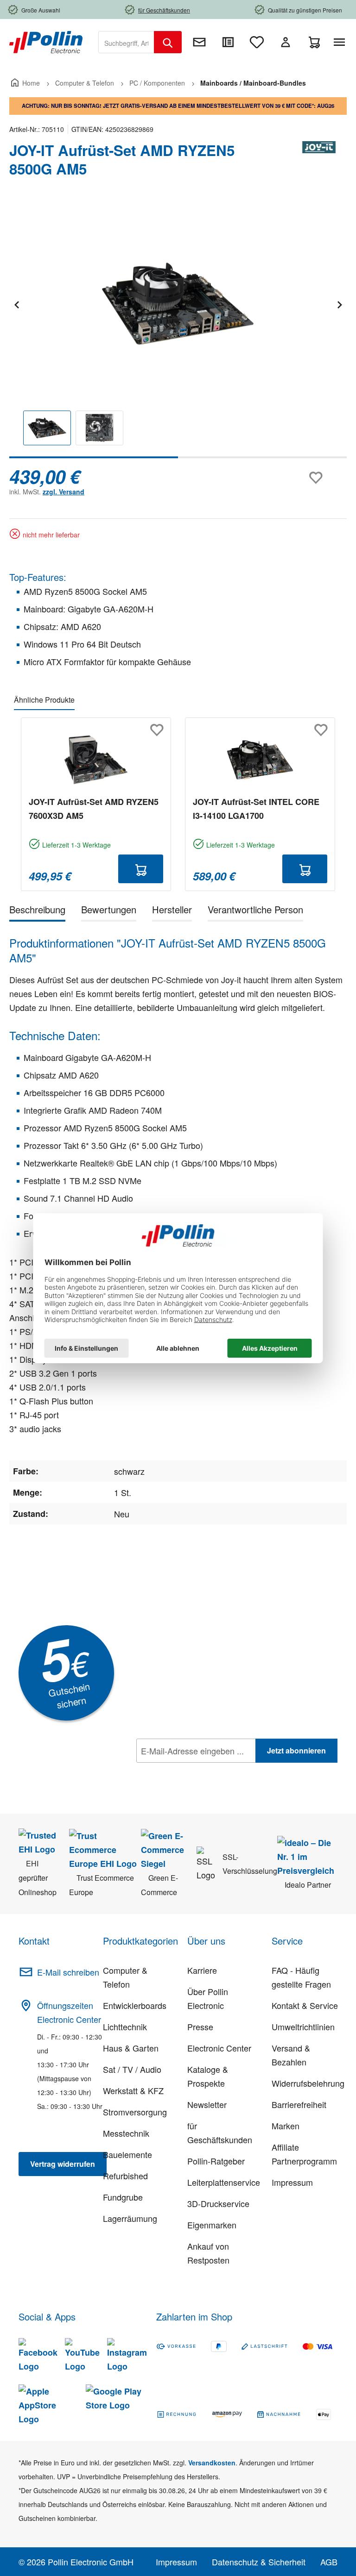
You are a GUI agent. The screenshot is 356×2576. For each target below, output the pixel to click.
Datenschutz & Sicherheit (259, 2562)
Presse (200, 2027)
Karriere (202, 1970)
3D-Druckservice (218, 2203)
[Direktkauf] (228, 42)
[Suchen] (168, 42)
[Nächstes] (339, 303)
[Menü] (341, 42)
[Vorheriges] (16, 303)
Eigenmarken (212, 2225)
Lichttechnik (125, 2027)
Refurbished (125, 2176)
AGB (329, 2562)
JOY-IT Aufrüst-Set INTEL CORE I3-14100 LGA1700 (256, 809)
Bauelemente (127, 2154)
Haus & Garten (131, 2048)
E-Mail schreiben (68, 1972)
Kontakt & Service (305, 2005)
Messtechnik (126, 2133)
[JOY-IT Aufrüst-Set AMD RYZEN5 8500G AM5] (178, 304)
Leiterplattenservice (224, 2182)
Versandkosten (212, 2463)
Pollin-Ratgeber (216, 2161)
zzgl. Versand (64, 492)
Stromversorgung (135, 2112)
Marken (286, 2126)
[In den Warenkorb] (141, 869)
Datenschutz (196, 1771)
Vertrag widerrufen (63, 2164)
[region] (178, 331)
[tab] (37, 911)
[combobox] (126, 42)
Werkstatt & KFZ (133, 2090)
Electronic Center (219, 2048)
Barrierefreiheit (299, 2104)
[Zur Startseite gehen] (46, 41)
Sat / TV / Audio (132, 2069)
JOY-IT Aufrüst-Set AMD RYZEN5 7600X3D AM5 (94, 809)
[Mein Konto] (286, 42)
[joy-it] (319, 163)
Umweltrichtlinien (303, 2027)
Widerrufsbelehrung (308, 2083)
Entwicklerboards (135, 2005)
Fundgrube (123, 2197)
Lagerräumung (130, 2218)
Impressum (292, 2182)
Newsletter (207, 2104)
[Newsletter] (199, 42)
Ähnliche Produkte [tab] (44, 700)
